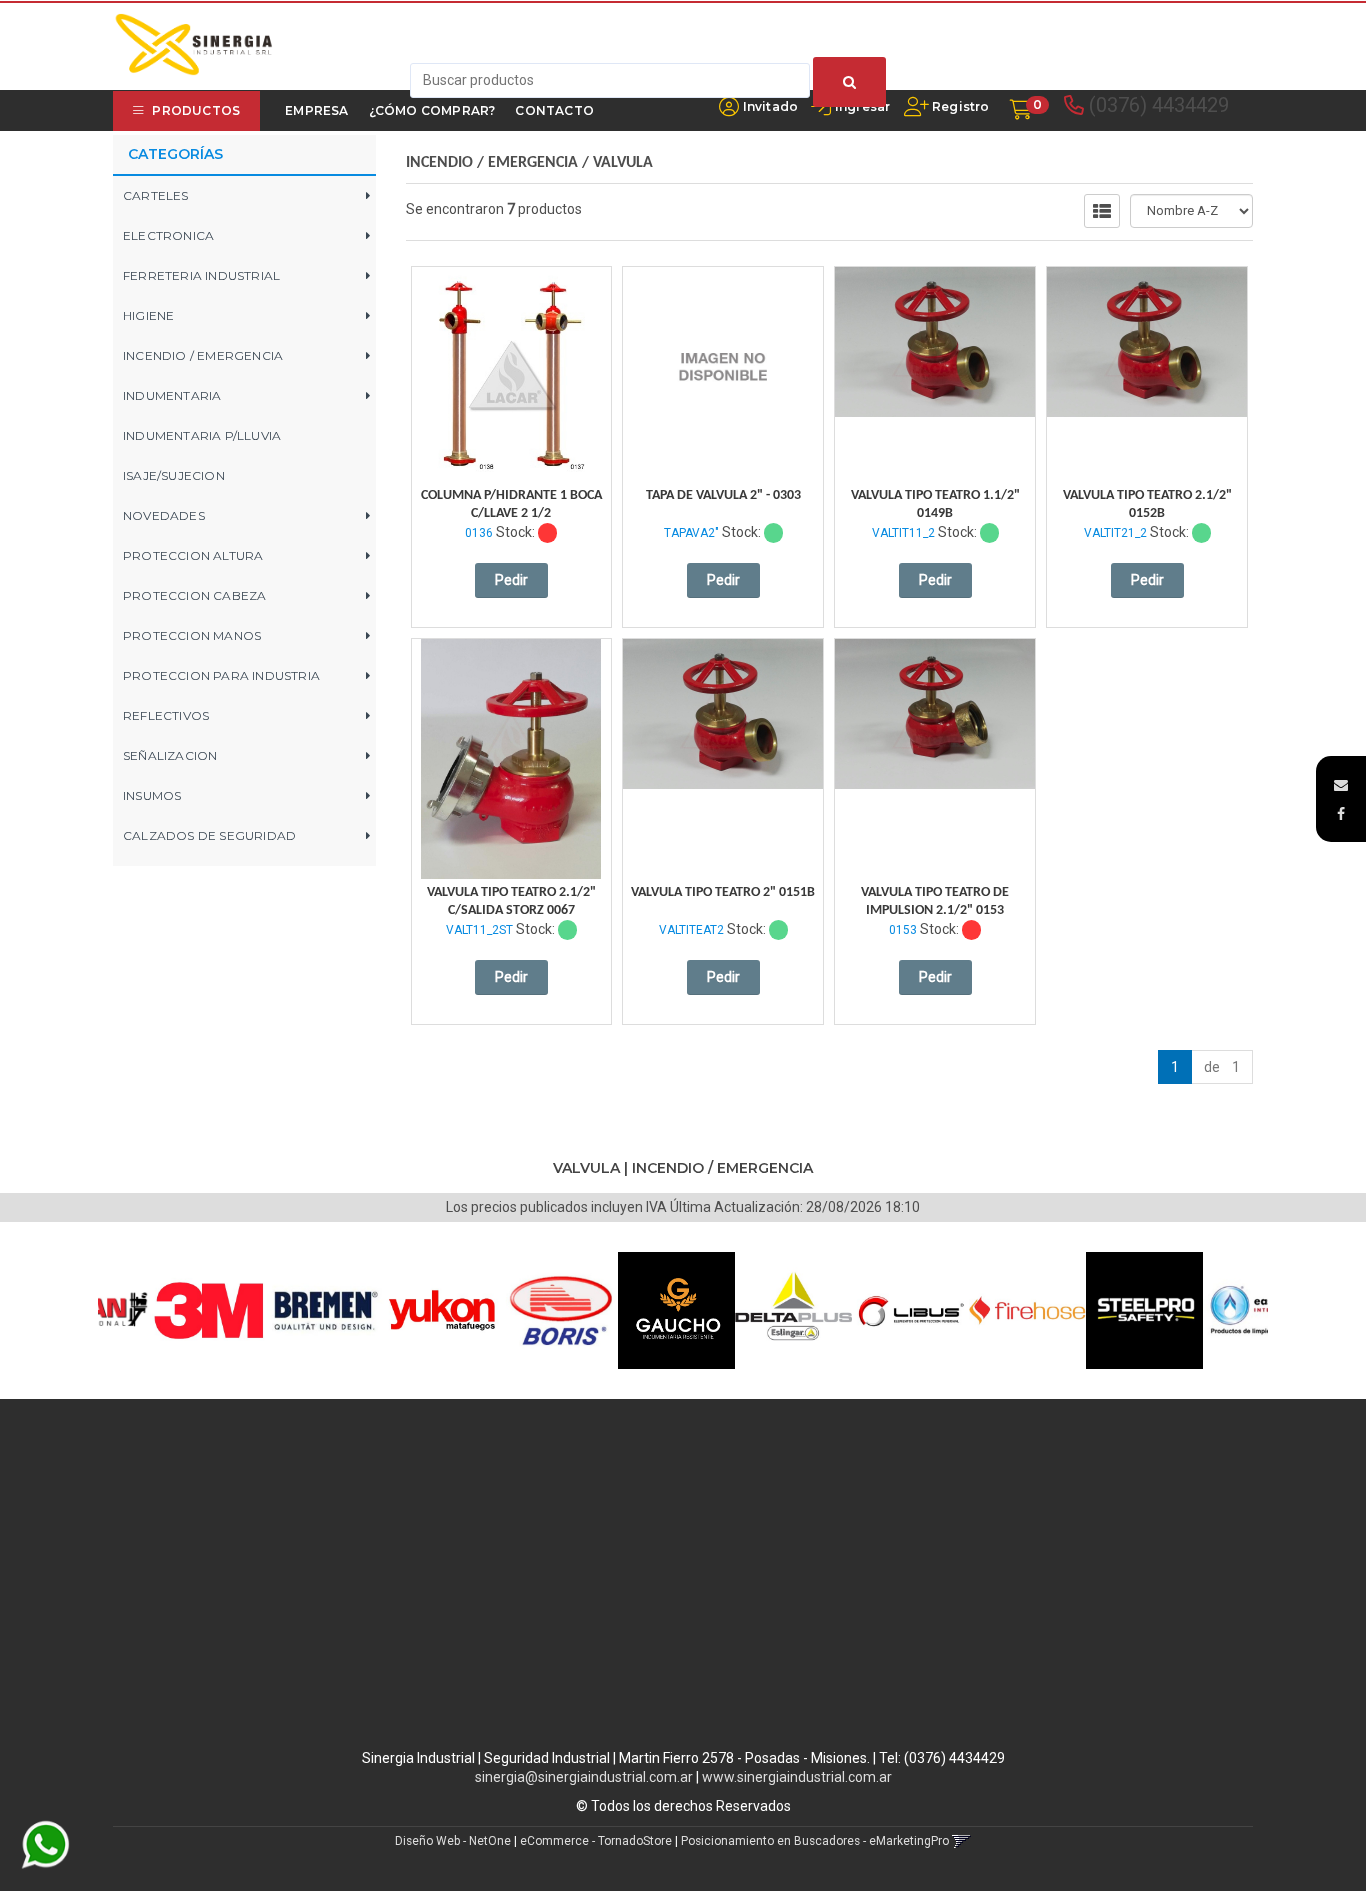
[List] (1102, 211)
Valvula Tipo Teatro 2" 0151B (723, 892)
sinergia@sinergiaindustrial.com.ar (584, 1777)
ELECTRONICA (168, 235)
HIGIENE (148, 315)
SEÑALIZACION (170, 755)
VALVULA (623, 163)
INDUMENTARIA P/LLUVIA (202, 435)
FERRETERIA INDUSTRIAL (201, 275)
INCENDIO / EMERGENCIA (203, 355)
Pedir (511, 580)
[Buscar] (849, 82)
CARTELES (156, 195)
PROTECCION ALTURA (193, 555)
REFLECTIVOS (166, 715)
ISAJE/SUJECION (174, 475)
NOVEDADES (164, 515)
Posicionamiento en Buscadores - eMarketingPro (815, 1841)
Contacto (554, 110)
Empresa (316, 110)
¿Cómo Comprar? (432, 110)
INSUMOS (152, 795)
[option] (167, 1310)
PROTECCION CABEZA (194, 595)
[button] (1341, 785)
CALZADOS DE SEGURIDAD (209, 835)
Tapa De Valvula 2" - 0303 (723, 495)
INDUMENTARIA (172, 395)
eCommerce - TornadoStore (596, 1841)
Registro (959, 106)
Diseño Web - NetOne (453, 1841)
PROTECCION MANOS (192, 635)
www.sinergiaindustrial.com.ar (797, 1777)
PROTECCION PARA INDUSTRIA (221, 675)
